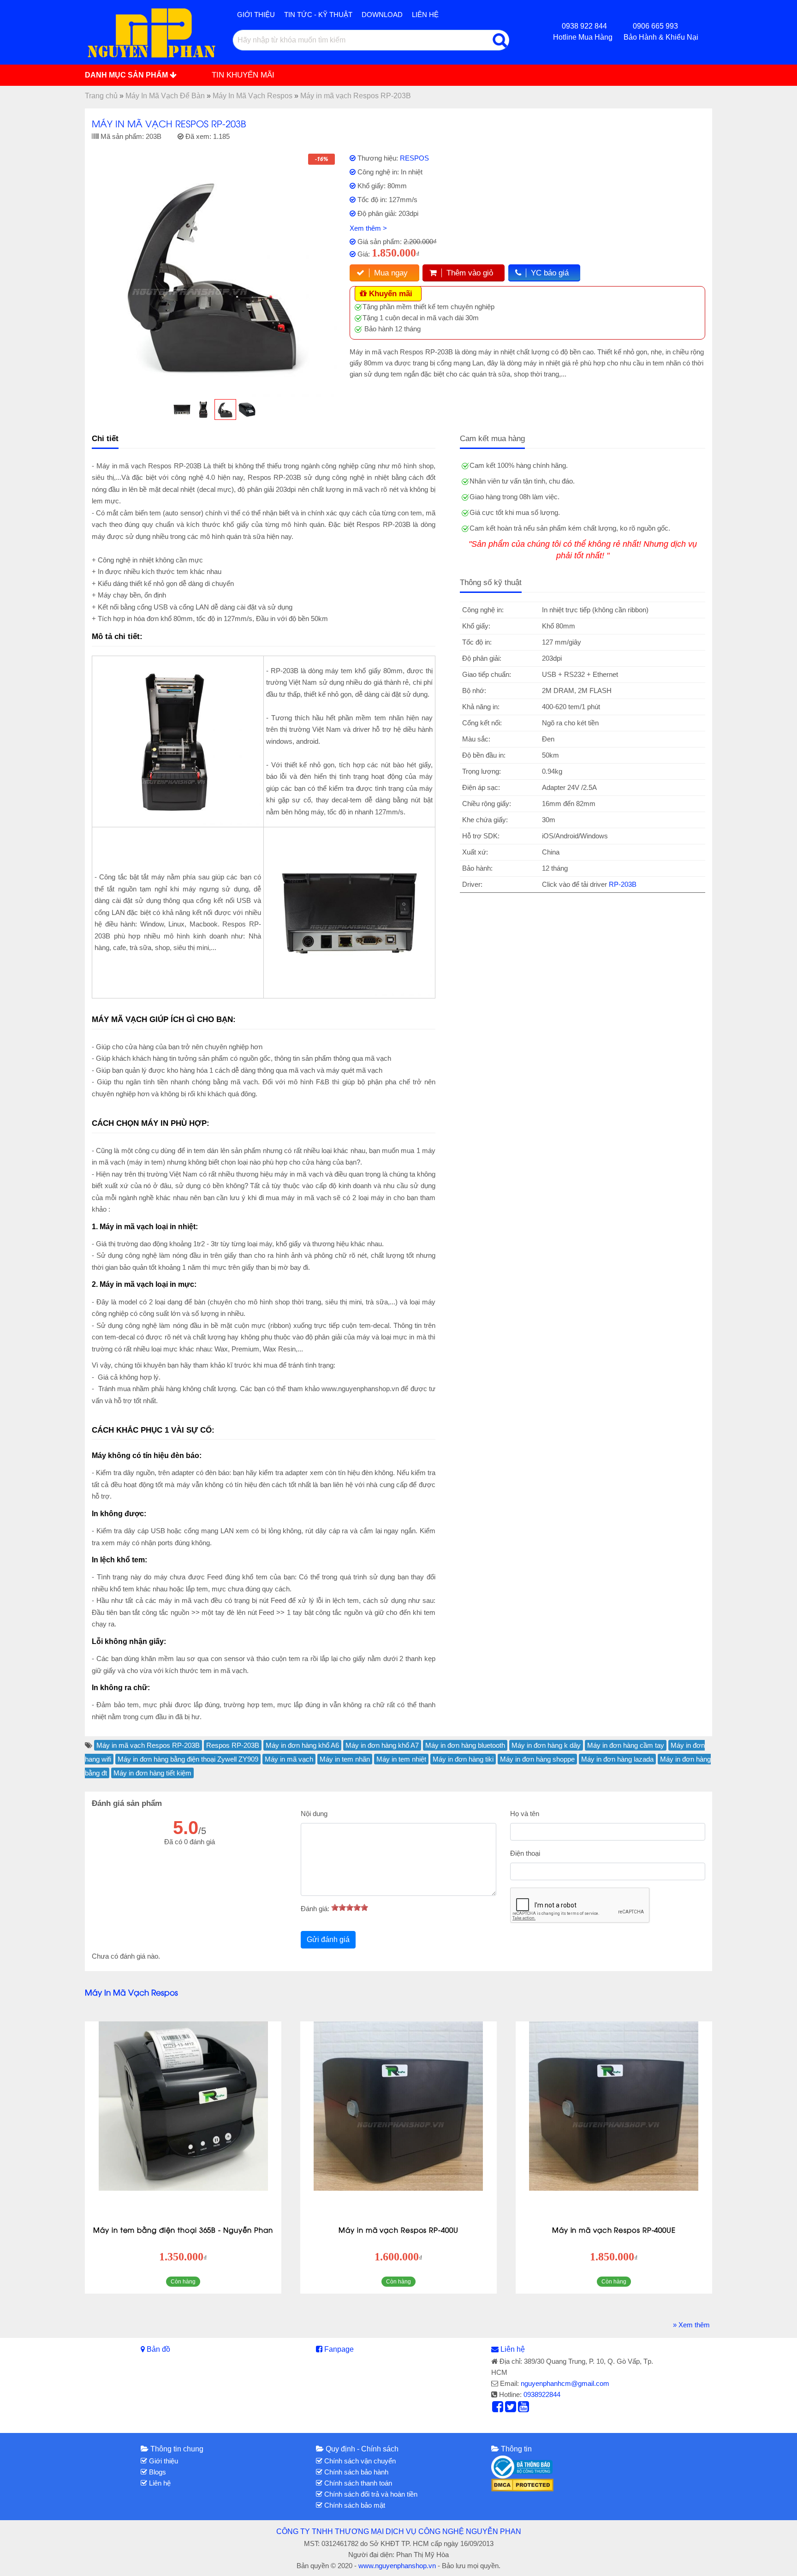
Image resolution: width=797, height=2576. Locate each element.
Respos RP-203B (233, 1745)
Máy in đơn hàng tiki (463, 1759)
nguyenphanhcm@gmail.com (565, 2383)
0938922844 (542, 2394)
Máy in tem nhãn (345, 1759)
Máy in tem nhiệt (401, 1759)
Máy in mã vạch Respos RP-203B (148, 1745)
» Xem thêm (691, 2325)
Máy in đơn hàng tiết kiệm (152, 1773)
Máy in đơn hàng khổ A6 (302, 1745)
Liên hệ (425, 15)
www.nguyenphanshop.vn (397, 2566)
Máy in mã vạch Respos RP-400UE (614, 2229)
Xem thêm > (368, 228)
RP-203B (623, 884)
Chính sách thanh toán (357, 2483)
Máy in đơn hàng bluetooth (465, 1745)
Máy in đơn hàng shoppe (537, 1759)
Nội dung (314, 1814)
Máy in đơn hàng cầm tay (626, 1745)
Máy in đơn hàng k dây (546, 1745)
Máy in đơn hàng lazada (617, 1759)
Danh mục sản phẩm (127, 75)
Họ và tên (525, 1814)
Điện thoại (525, 1853)
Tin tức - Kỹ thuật (318, 15)
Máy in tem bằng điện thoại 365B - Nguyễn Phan (183, 2229)
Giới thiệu (256, 15)
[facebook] (498, 2409)
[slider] (350, 1907)
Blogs (157, 2472)
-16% (321, 159)
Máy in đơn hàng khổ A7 (382, 1745)
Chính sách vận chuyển (359, 2461)
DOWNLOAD (382, 15)
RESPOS (414, 158)
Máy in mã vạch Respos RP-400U (398, 2229)
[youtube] (523, 2409)
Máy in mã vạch (289, 1759)
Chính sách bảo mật (354, 2505)
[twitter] (511, 2409)
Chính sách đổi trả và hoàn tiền (370, 2494)
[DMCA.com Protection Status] (522, 2484)
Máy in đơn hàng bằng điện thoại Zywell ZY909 (188, 1759)
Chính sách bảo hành (355, 2472)
